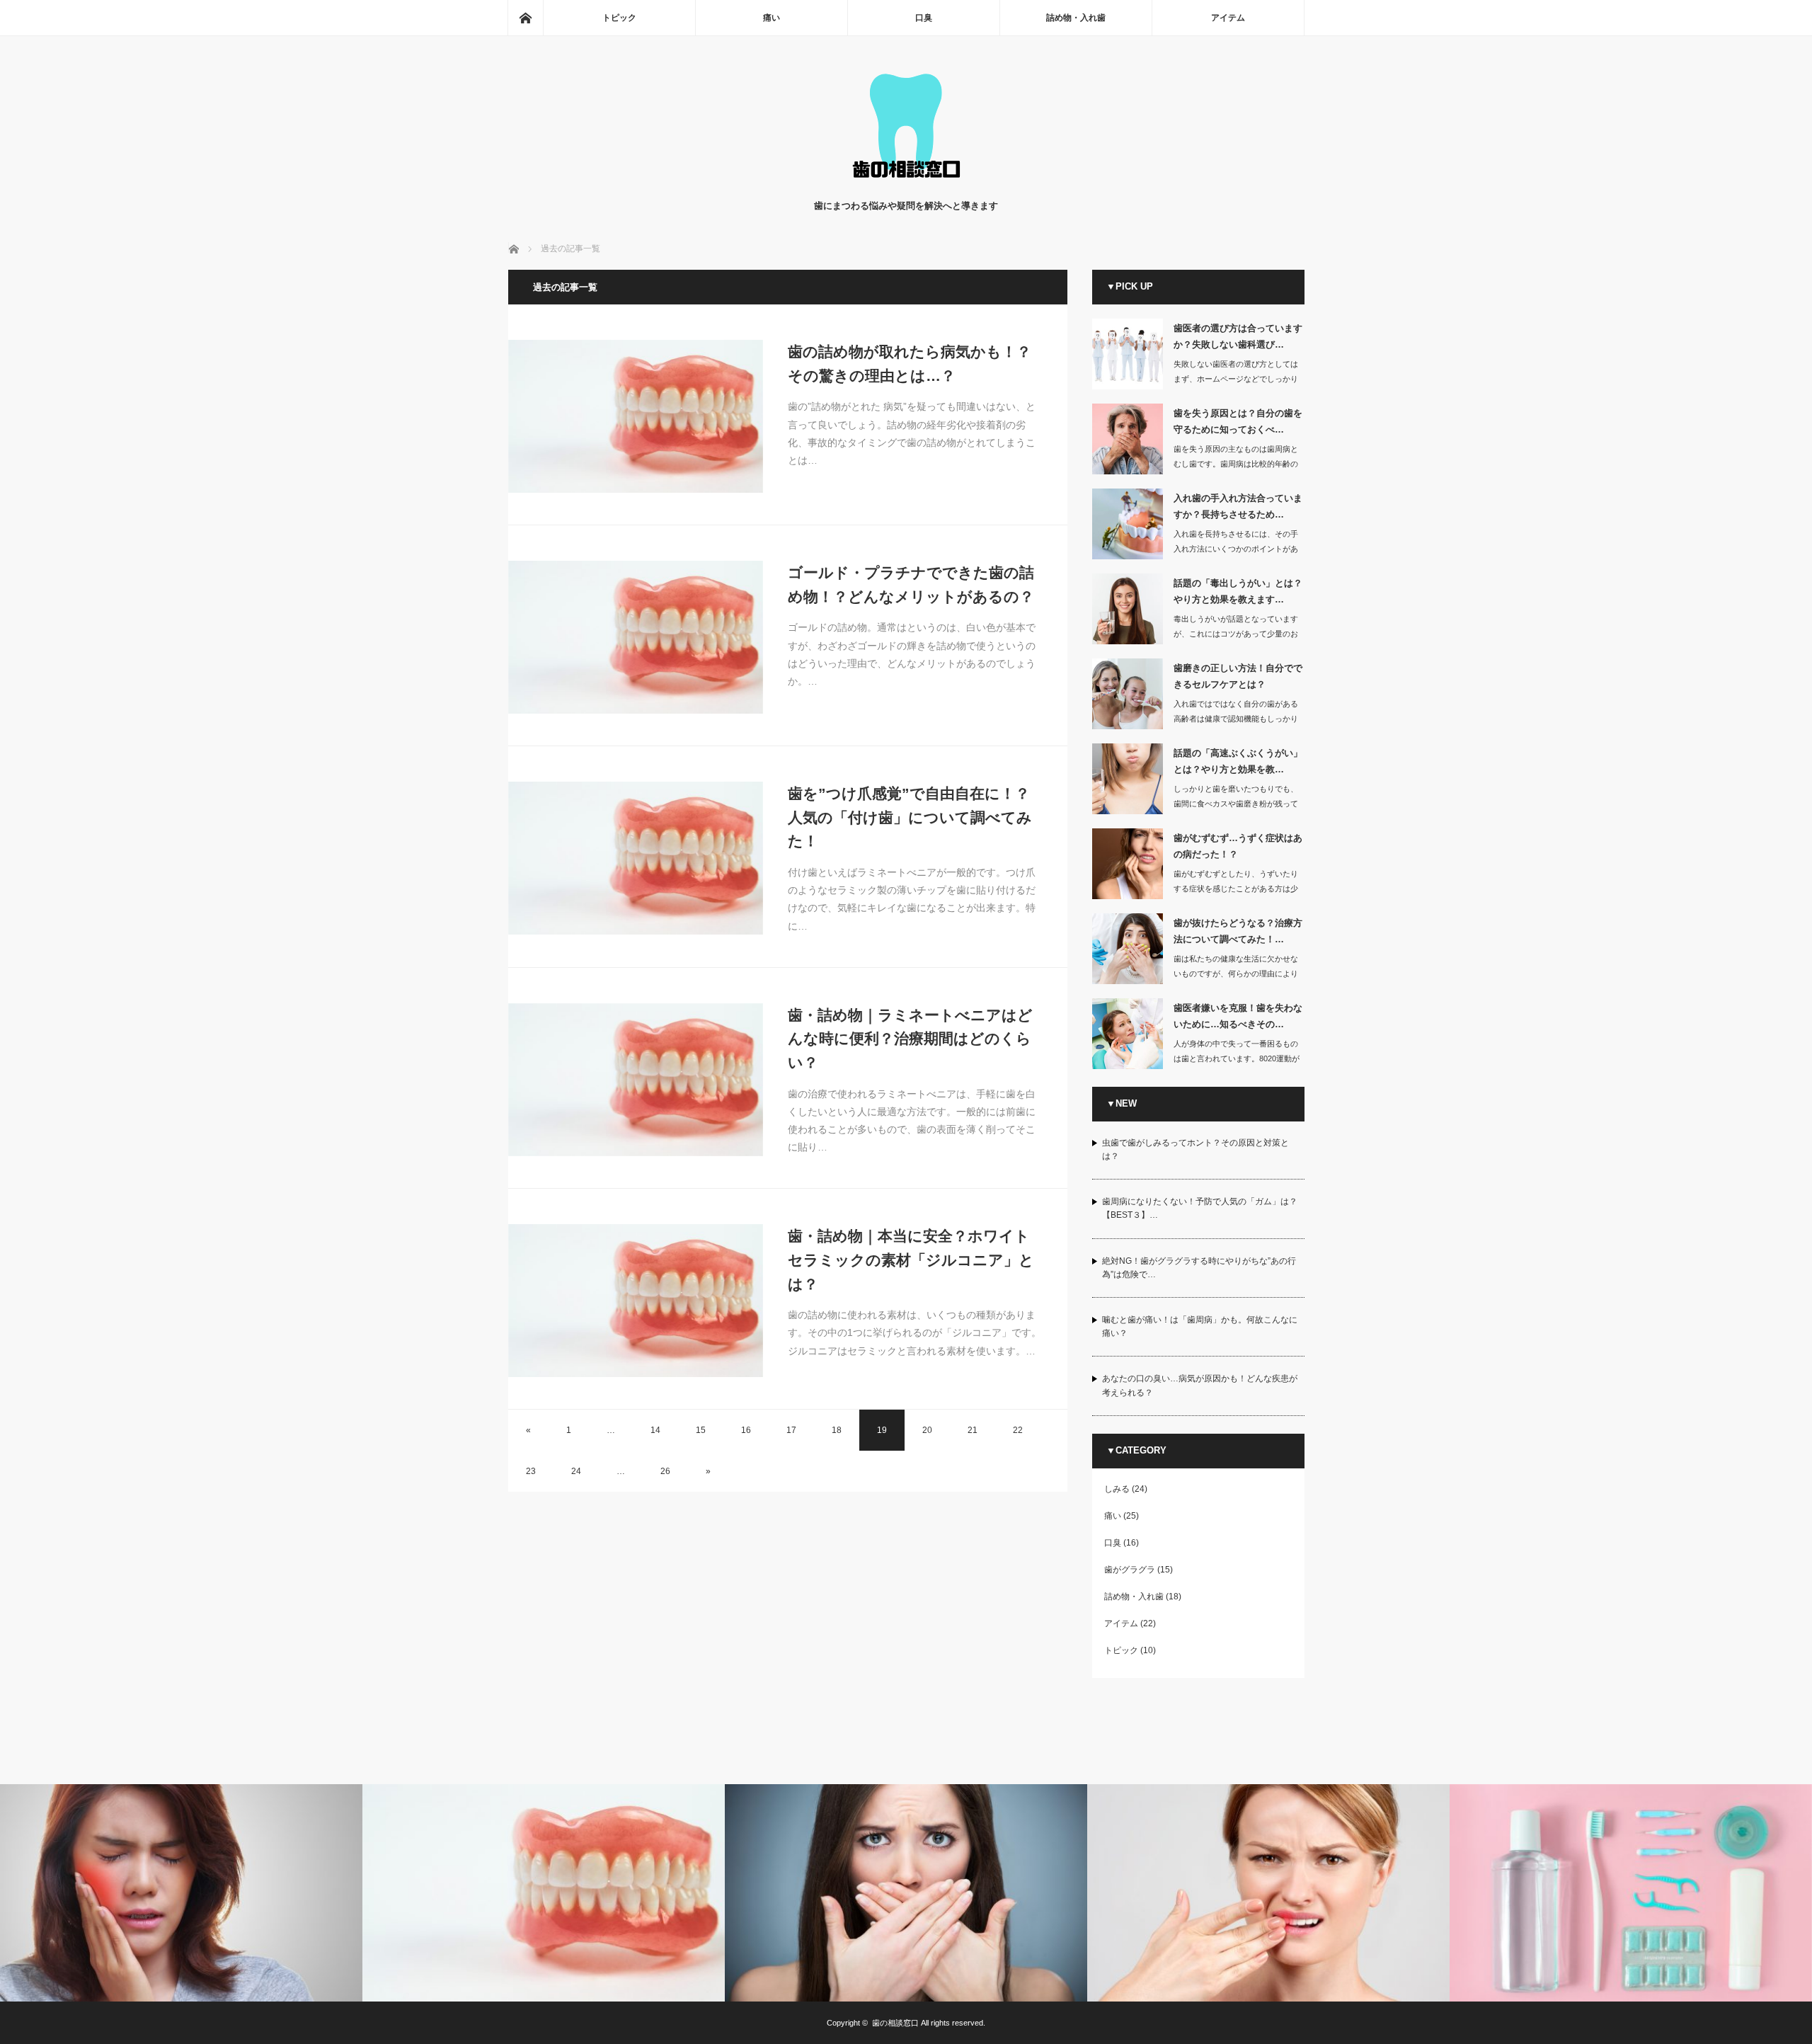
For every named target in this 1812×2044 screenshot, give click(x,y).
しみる (1117, 1489)
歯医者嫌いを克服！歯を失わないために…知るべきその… (1238, 1016)
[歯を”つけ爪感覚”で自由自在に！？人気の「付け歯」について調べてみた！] (636, 858)
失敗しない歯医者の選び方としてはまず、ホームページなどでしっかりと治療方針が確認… (1236, 379)
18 (837, 1430)
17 (791, 1430)
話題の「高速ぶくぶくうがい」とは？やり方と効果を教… (1238, 761)
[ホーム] (525, 18)
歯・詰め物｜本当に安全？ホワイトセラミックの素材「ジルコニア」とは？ (911, 1260)
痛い (772, 18)
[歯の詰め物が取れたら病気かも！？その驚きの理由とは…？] (636, 416)
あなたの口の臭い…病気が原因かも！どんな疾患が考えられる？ (1200, 1385)
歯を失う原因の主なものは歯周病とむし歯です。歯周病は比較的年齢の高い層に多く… (1236, 464)
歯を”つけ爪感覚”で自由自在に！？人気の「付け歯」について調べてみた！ (910, 817)
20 (927, 1430)
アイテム (1228, 18)
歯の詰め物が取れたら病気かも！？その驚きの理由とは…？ (910, 364)
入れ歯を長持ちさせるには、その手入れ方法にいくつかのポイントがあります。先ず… (1236, 549)
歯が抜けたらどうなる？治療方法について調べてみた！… (1238, 931)
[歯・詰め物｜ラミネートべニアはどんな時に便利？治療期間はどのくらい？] (636, 1080)
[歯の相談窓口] (906, 184)
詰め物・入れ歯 (1076, 18)
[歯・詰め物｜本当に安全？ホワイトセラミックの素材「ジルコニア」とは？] (636, 1301)
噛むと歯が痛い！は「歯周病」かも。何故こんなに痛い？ (1200, 1326)
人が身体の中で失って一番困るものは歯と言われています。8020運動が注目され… (1237, 1058)
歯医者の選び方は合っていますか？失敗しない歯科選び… (1238, 336)
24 (576, 1471)
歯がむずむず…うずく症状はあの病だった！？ (1238, 846)
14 (655, 1430)
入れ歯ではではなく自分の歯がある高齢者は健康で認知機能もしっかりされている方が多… (1236, 719)
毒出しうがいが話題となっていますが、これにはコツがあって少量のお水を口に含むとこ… (1236, 634)
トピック (619, 18)
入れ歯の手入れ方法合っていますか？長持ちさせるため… (1238, 506)
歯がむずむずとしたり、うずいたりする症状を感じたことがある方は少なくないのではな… (1236, 889)
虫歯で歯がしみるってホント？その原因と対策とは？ (1195, 1149)
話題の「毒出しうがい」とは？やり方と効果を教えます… (1238, 591)
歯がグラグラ (1130, 1570)
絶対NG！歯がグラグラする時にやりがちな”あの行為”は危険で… (1199, 1268)
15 (701, 1430)
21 (973, 1430)
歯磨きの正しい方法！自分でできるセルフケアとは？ (1238, 676)
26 (665, 1471)
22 (1018, 1430)
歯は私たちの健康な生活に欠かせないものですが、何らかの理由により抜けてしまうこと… (1236, 974)
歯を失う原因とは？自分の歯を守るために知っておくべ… (1238, 421)
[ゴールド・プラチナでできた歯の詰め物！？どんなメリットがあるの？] (636, 637)
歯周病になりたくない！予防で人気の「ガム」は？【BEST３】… (1200, 1208)
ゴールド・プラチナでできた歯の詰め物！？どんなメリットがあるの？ (911, 584)
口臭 (924, 18)
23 (531, 1471)
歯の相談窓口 (895, 2023)
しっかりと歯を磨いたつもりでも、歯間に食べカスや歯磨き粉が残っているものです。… (1236, 804)
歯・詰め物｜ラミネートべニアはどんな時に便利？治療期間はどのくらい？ (910, 1039)
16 (746, 1430)
